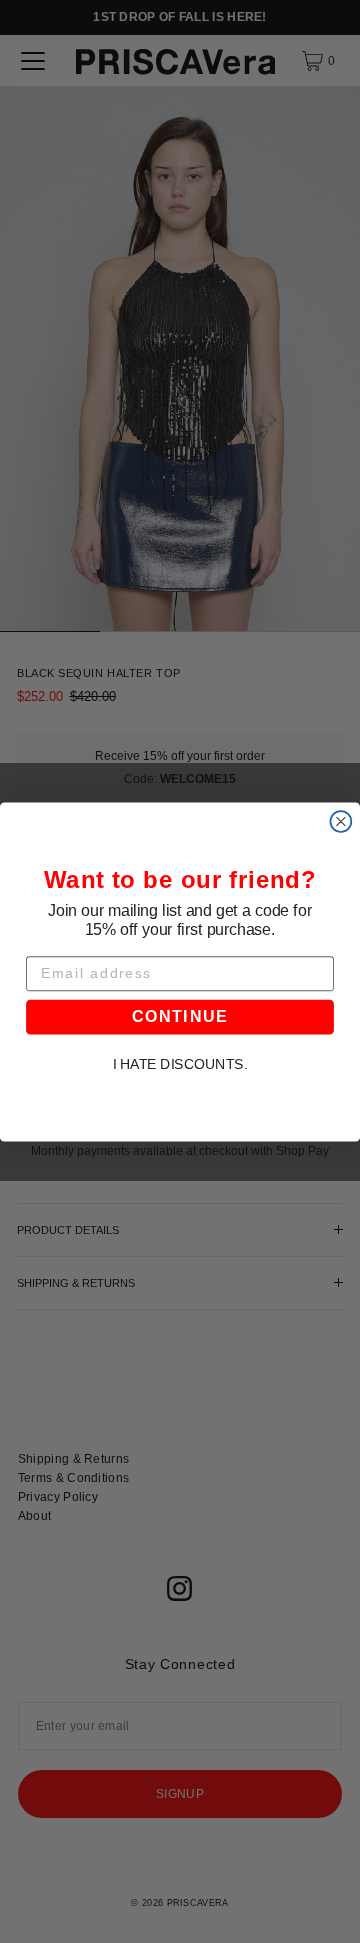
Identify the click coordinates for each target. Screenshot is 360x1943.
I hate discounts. (180, 1064)
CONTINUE (180, 1016)
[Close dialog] (340, 821)
